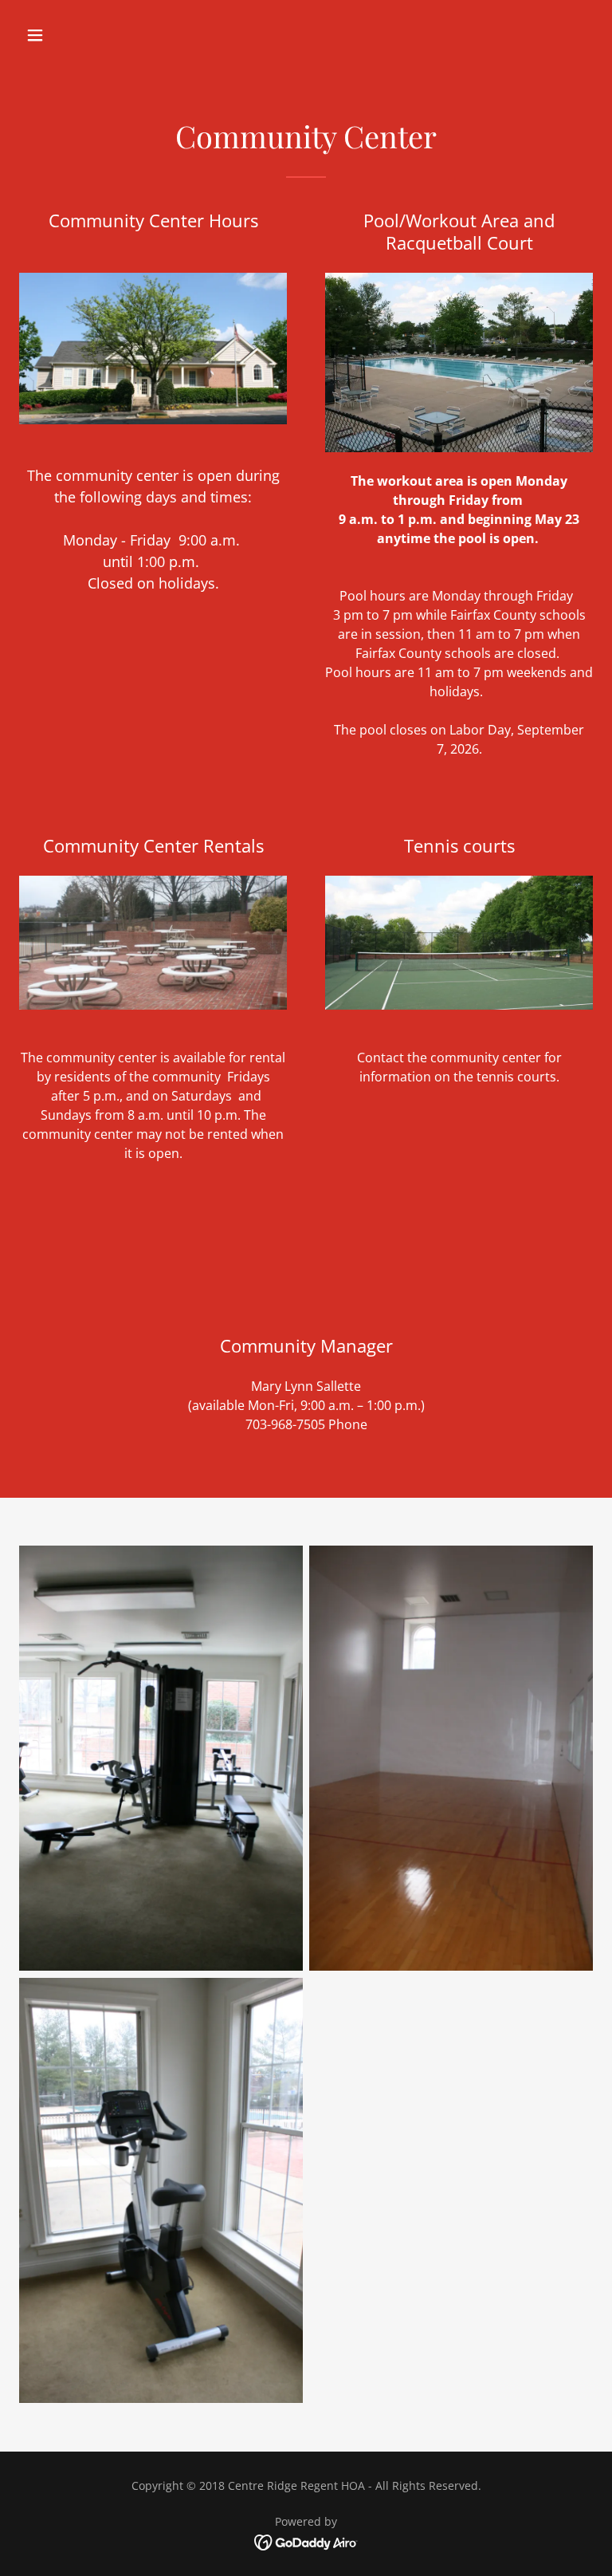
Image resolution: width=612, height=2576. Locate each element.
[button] (85, 35)
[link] (306, 2542)
